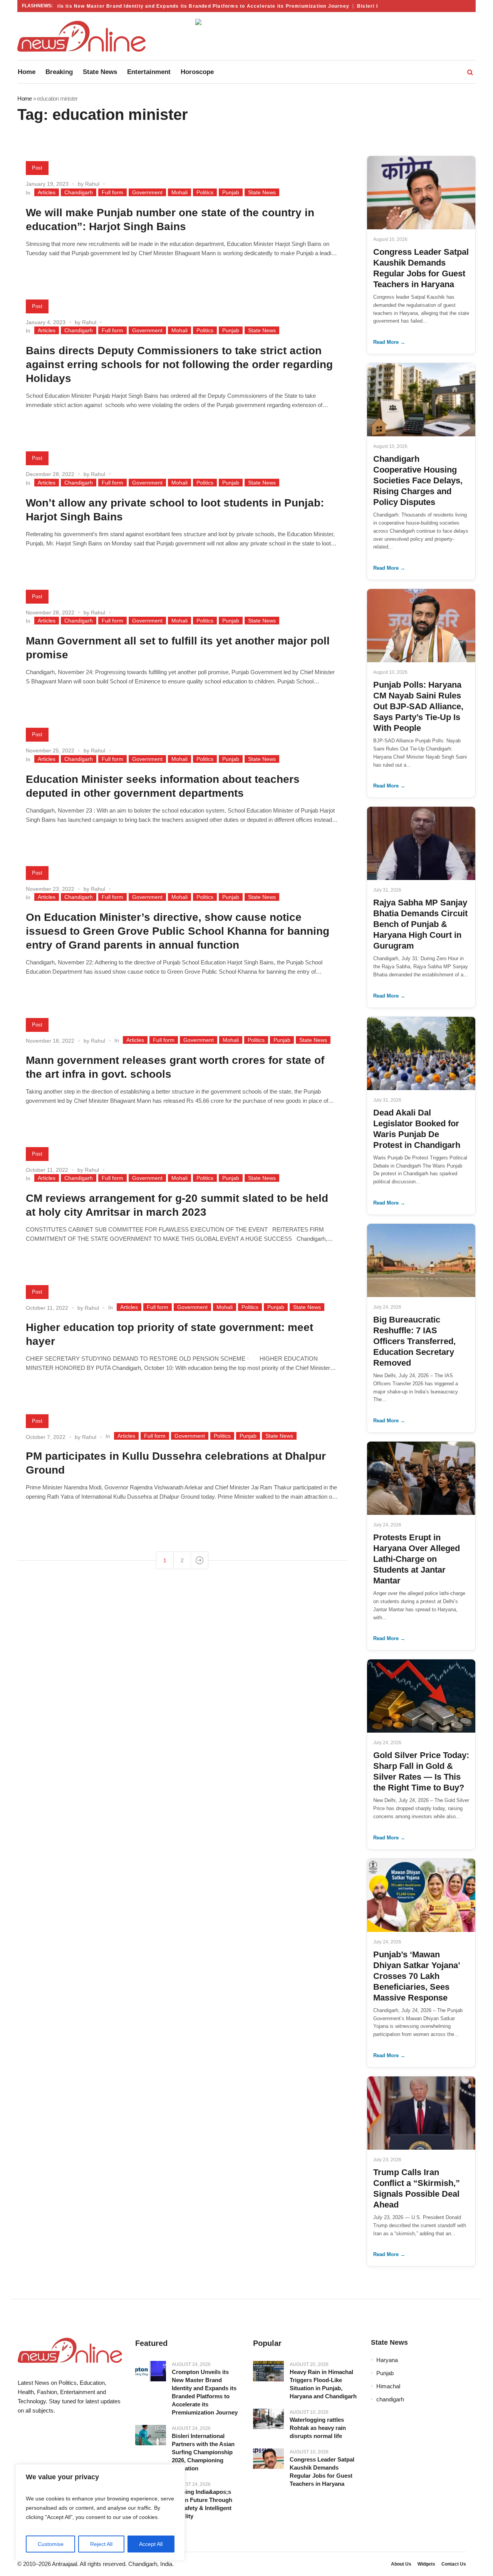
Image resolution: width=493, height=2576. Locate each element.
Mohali (179, 192)
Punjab (231, 192)
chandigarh (390, 2399)
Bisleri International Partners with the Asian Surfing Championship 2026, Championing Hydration (203, 2452)
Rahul (92, 184)
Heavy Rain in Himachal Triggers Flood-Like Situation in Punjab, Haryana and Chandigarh (323, 2384)
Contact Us (454, 2564)
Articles (47, 192)
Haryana (387, 2360)
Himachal (388, 2386)
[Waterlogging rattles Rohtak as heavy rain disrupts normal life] (268, 2419)
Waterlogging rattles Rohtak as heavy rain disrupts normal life (318, 2428)
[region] (100, 2512)
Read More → (389, 342)
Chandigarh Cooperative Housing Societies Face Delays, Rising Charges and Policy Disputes (418, 480)
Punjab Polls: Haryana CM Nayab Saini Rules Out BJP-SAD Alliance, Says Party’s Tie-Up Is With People (418, 706)
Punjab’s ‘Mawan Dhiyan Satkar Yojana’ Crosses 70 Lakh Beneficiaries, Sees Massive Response (417, 1976)
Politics (205, 192)
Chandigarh (79, 192)
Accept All (151, 2544)
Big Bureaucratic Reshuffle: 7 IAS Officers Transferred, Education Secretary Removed (414, 1341)
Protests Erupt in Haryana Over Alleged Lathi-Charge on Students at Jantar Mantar (417, 1559)
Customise (51, 2544)
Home (24, 98)
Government (147, 192)
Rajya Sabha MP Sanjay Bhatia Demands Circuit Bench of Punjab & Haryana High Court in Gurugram (420, 924)
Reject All (101, 2544)
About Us (401, 2564)
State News (262, 192)
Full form (112, 192)
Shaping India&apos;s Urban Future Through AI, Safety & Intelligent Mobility (202, 2504)
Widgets (426, 2564)
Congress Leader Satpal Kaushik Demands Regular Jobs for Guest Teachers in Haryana (322, 2472)
